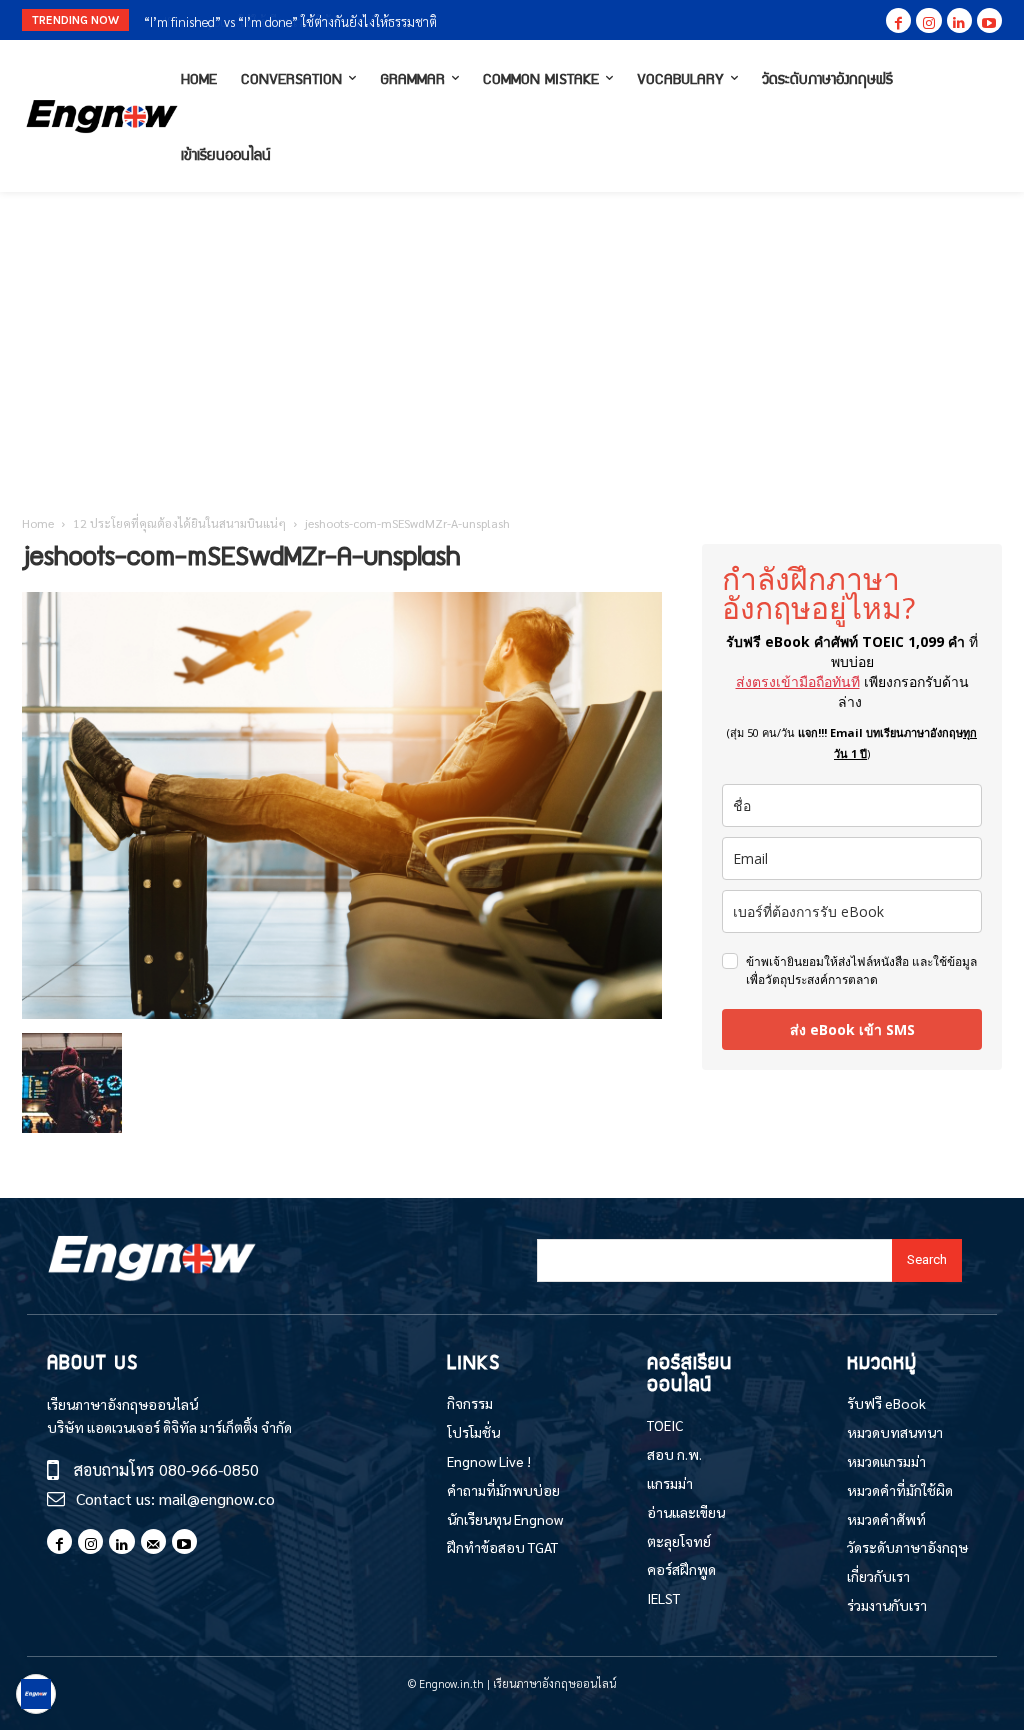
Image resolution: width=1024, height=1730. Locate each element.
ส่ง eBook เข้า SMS (852, 1029)
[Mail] (153, 1541)
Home (38, 523)
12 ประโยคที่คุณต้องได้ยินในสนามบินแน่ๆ (179, 523)
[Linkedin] (959, 20)
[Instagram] (928, 20)
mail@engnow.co (217, 1498)
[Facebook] (898, 20)
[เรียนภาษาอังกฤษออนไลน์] (95, 116)
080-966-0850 (209, 1469)
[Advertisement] (512, 342)
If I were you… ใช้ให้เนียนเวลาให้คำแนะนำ (252, 21)
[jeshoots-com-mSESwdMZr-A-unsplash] (342, 1012)
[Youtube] (989, 20)
